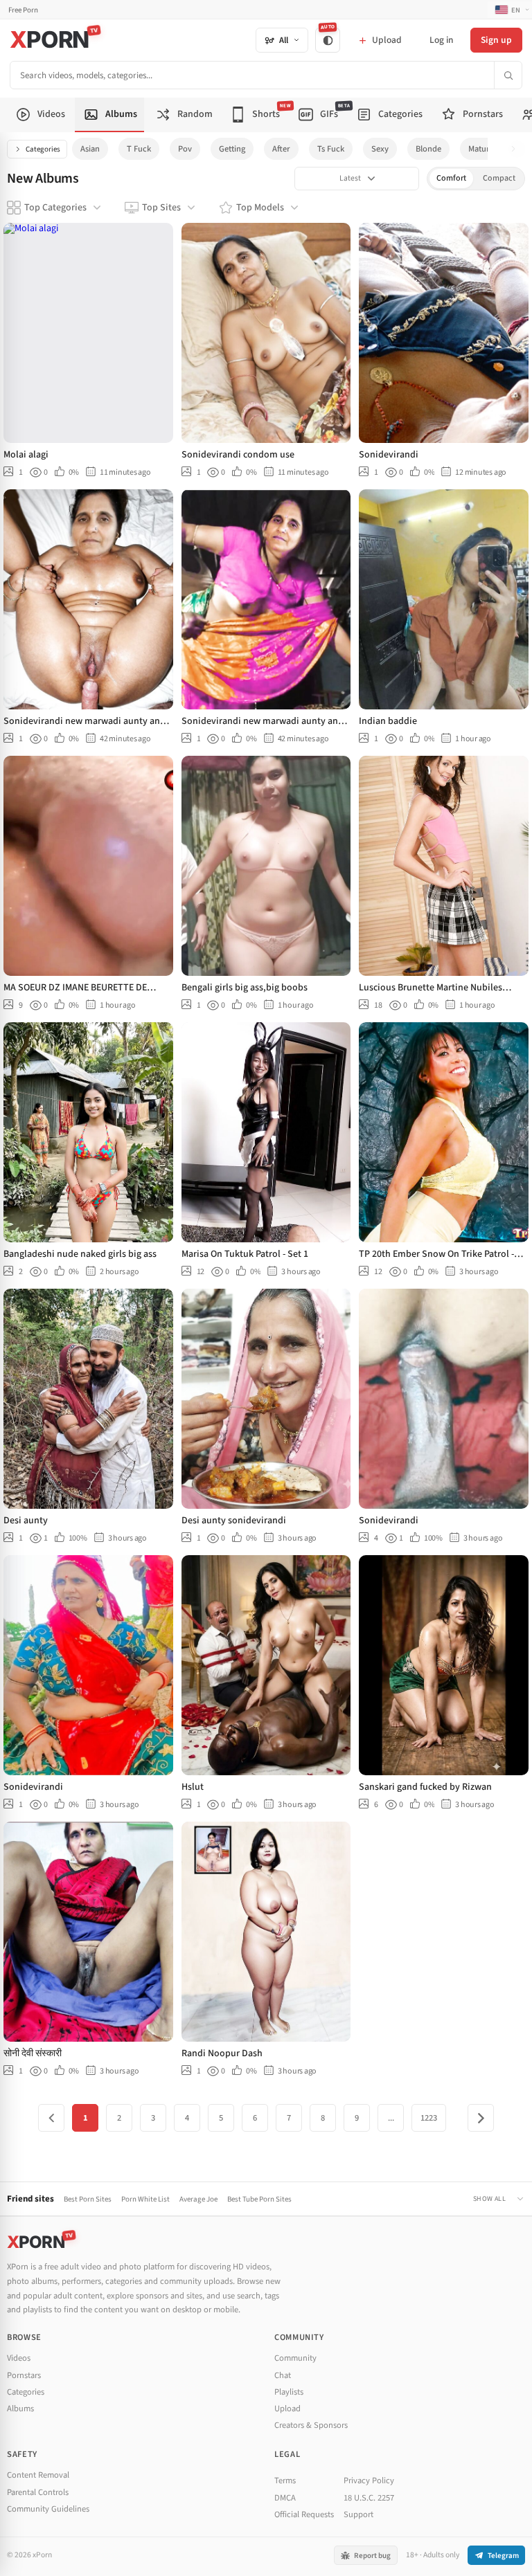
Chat (283, 2375)
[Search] (508, 75)
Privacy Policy (369, 2480)
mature (481, 149)
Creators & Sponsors (311, 2425)
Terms (285, 2480)
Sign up (496, 40)
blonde (428, 149)
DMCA (285, 2498)
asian (90, 149)
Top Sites (161, 208)
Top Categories (55, 208)
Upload (287, 2409)
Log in (441, 40)
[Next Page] (481, 2118)
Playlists (289, 2392)
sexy (380, 149)
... (391, 2118)
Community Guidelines (48, 2509)
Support (358, 2514)
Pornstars (24, 2375)
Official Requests (304, 2514)
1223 (429, 2118)
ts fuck (331, 149)
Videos (19, 2358)
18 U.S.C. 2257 (369, 2498)
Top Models (260, 208)
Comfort (451, 178)
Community (295, 2358)
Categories (43, 149)
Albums (20, 2409)
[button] (517, 149)
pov (185, 149)
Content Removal (38, 2475)
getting (232, 149)
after (281, 149)
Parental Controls (38, 2492)
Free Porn (23, 10)
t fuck (139, 149)
